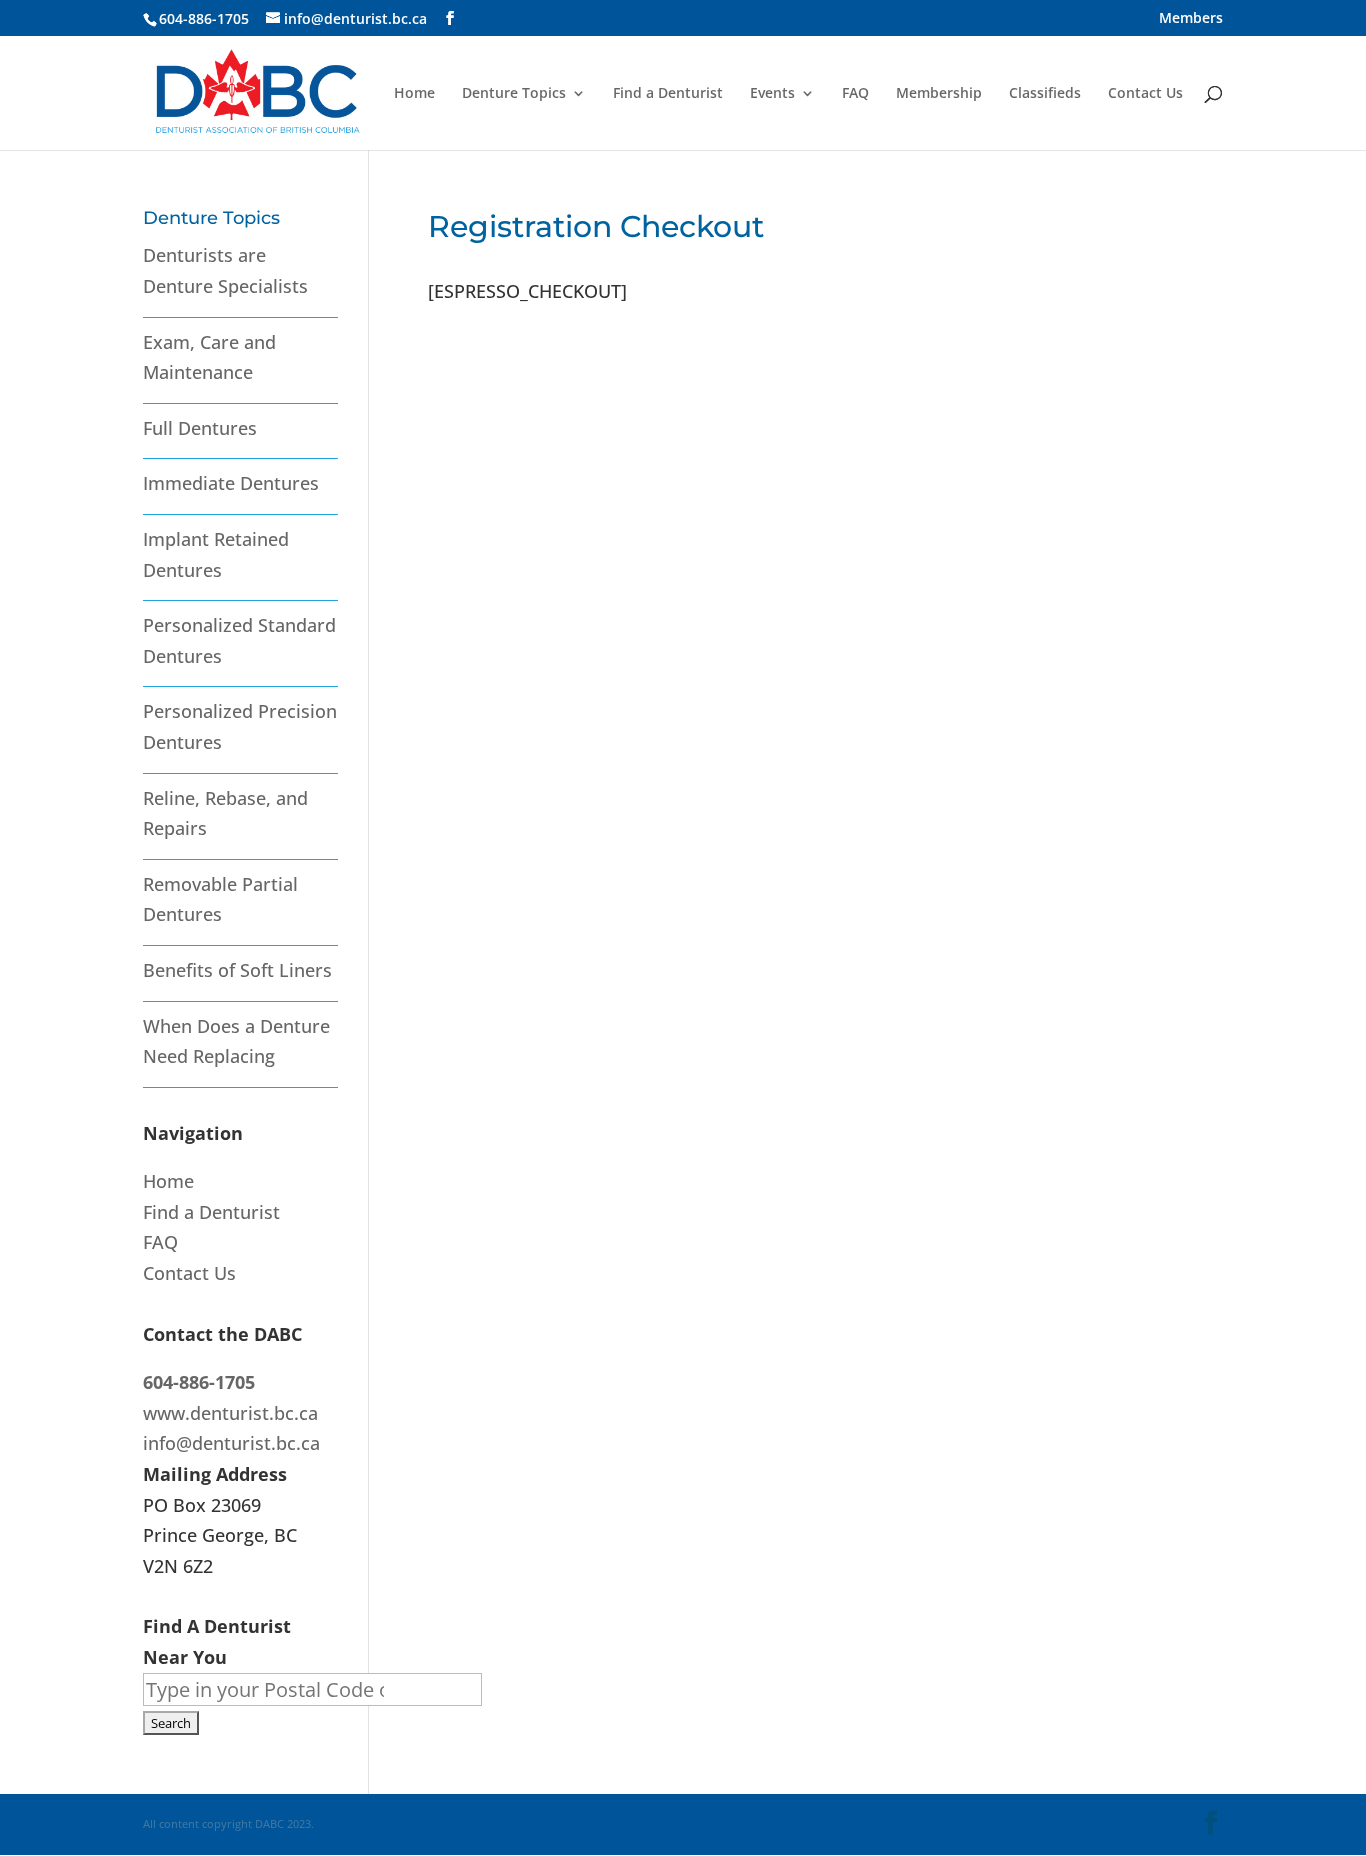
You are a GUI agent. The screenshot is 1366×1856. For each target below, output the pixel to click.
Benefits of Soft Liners (237, 970)
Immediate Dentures (231, 483)
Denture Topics (514, 94)
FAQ (855, 94)
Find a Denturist (668, 94)
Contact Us (1145, 94)
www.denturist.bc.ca (230, 1413)
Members (1191, 19)
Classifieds (1045, 94)
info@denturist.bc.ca (231, 1443)
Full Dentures (200, 428)
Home (414, 94)
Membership (939, 94)
